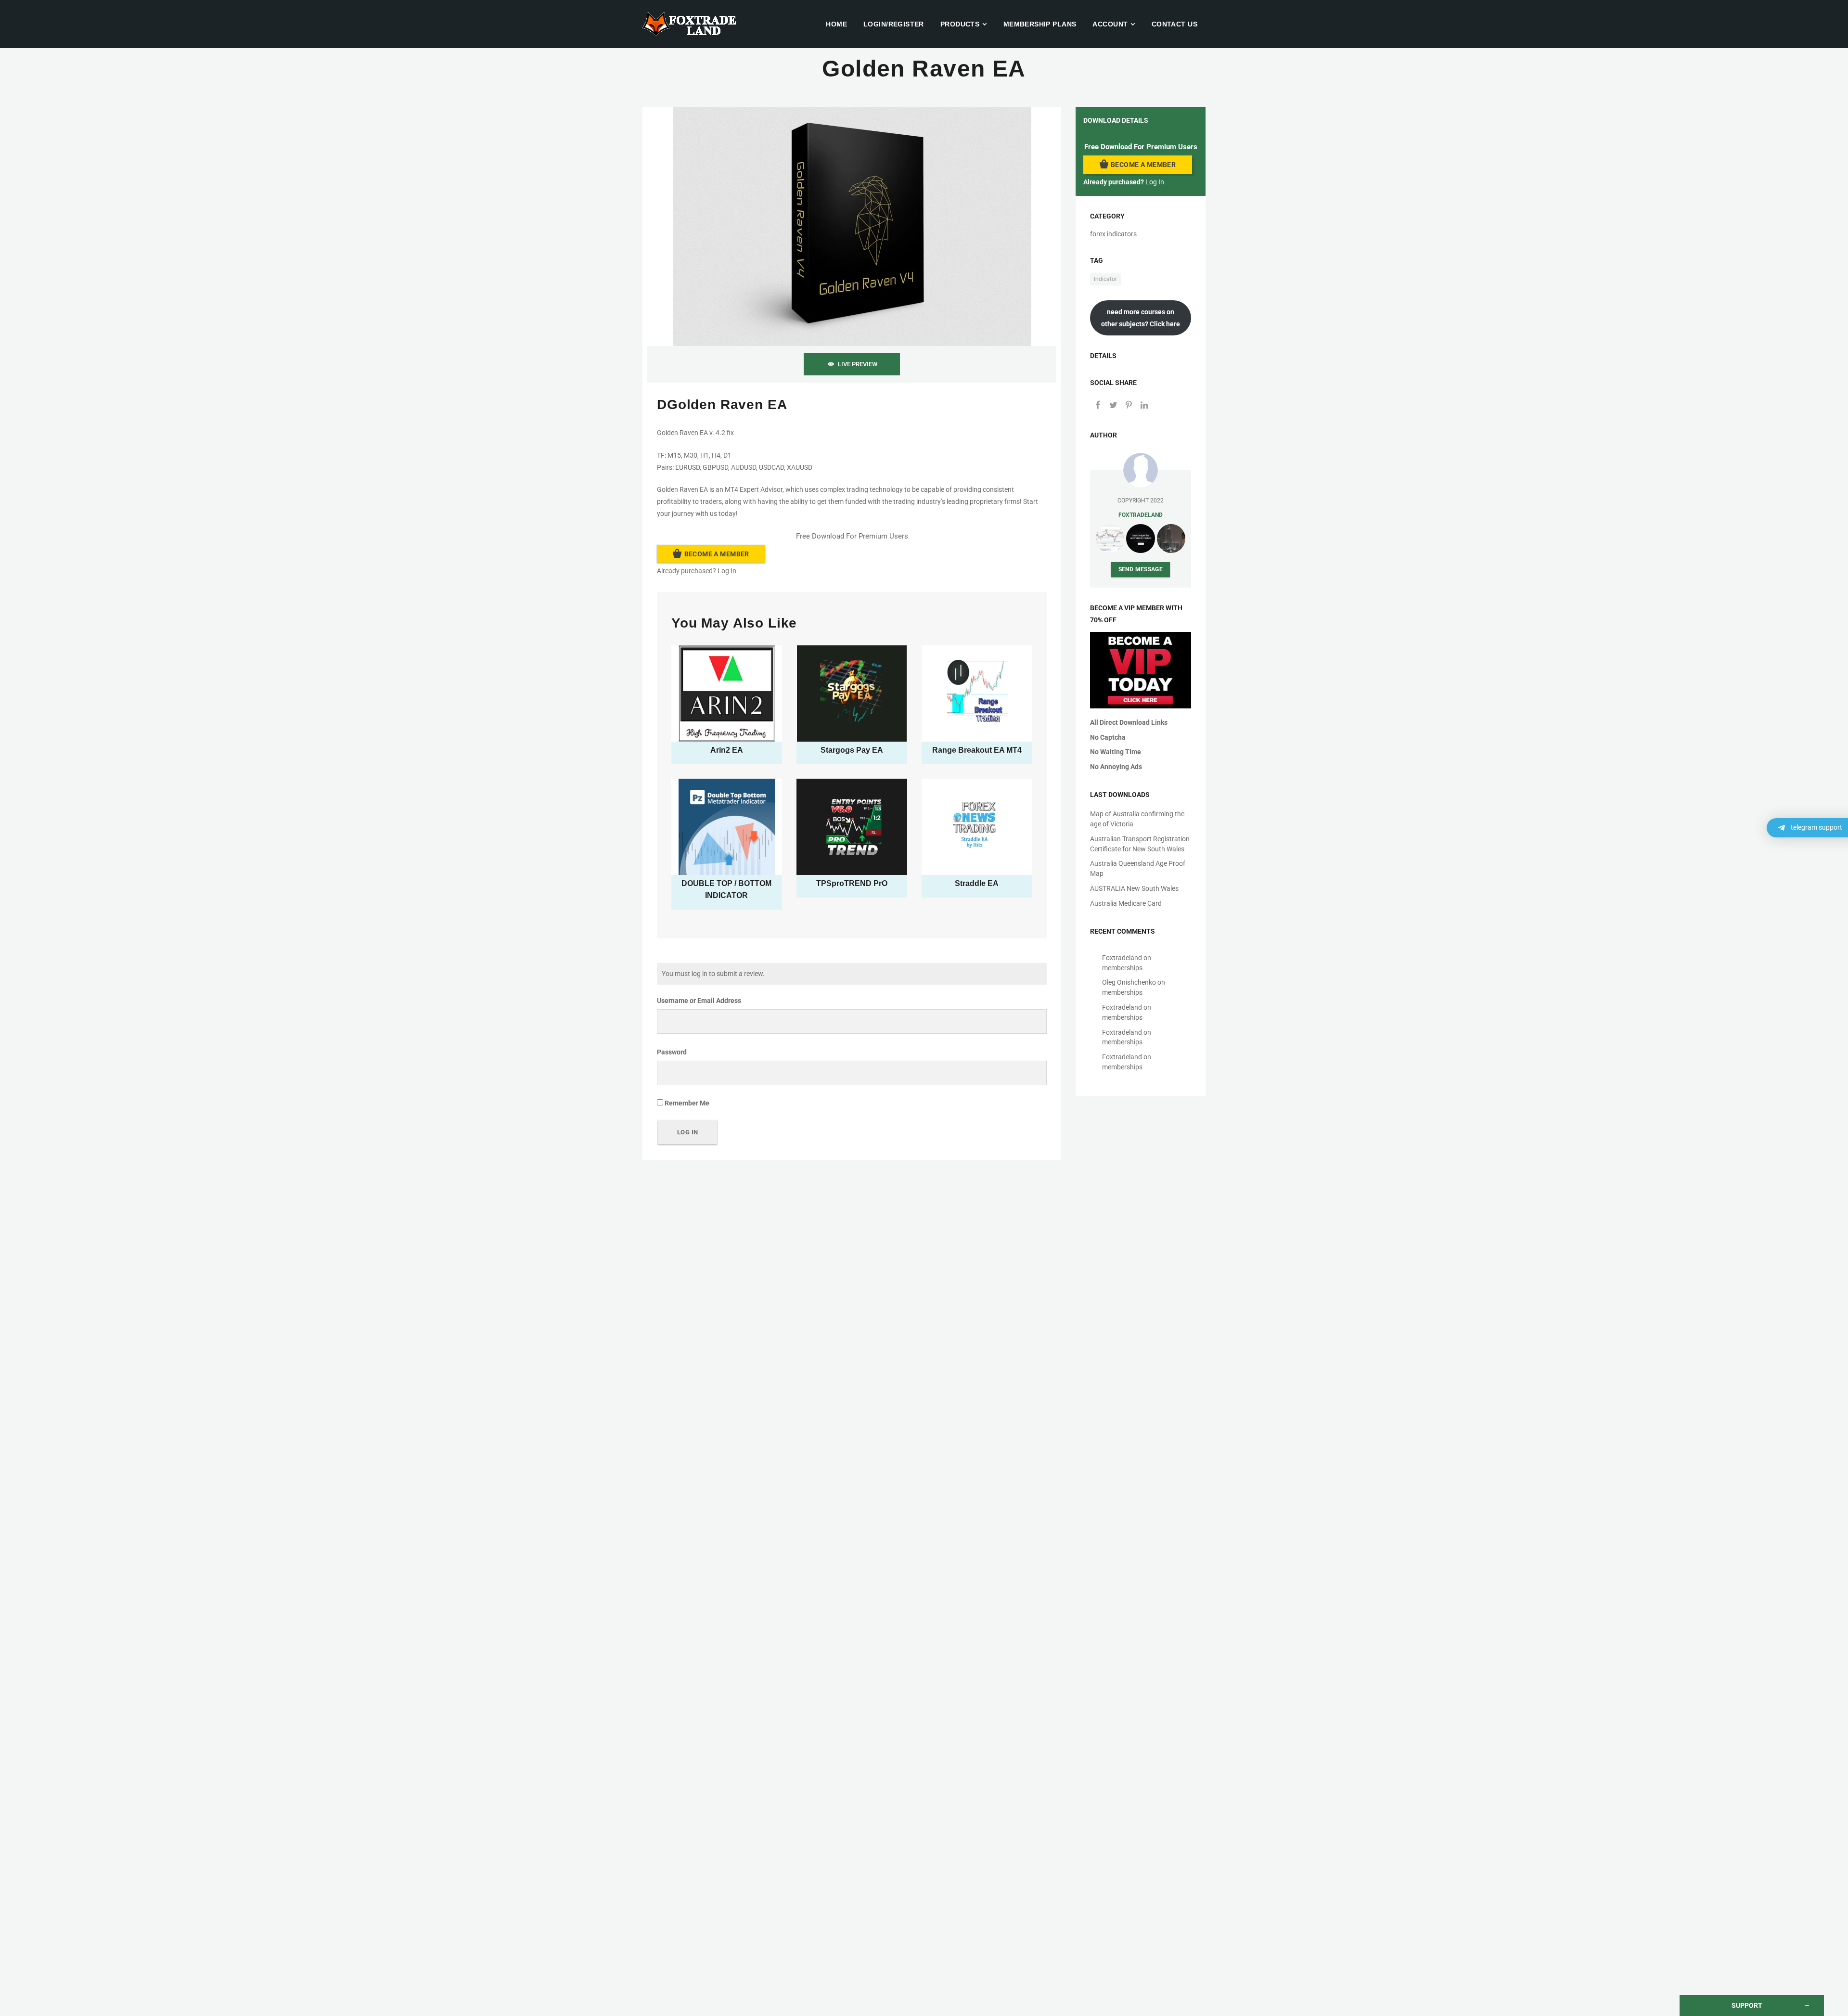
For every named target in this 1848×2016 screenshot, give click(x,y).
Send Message (1141, 569)
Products (960, 24)
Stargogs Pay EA (852, 750)
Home (836, 24)
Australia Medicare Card (1126, 903)
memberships (1122, 968)
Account (1110, 24)
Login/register (894, 24)
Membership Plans (1040, 24)
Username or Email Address (699, 1001)
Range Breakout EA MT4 (977, 750)
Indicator (1105, 279)
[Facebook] (1098, 406)
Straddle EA (977, 883)
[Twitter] (1113, 406)
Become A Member (717, 554)
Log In (727, 571)
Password (672, 1052)
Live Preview (858, 364)
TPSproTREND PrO (852, 883)
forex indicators (1113, 234)
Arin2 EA (727, 750)
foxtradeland (1141, 515)
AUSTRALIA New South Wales (1134, 888)
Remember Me (686, 1103)
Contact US (1174, 24)
